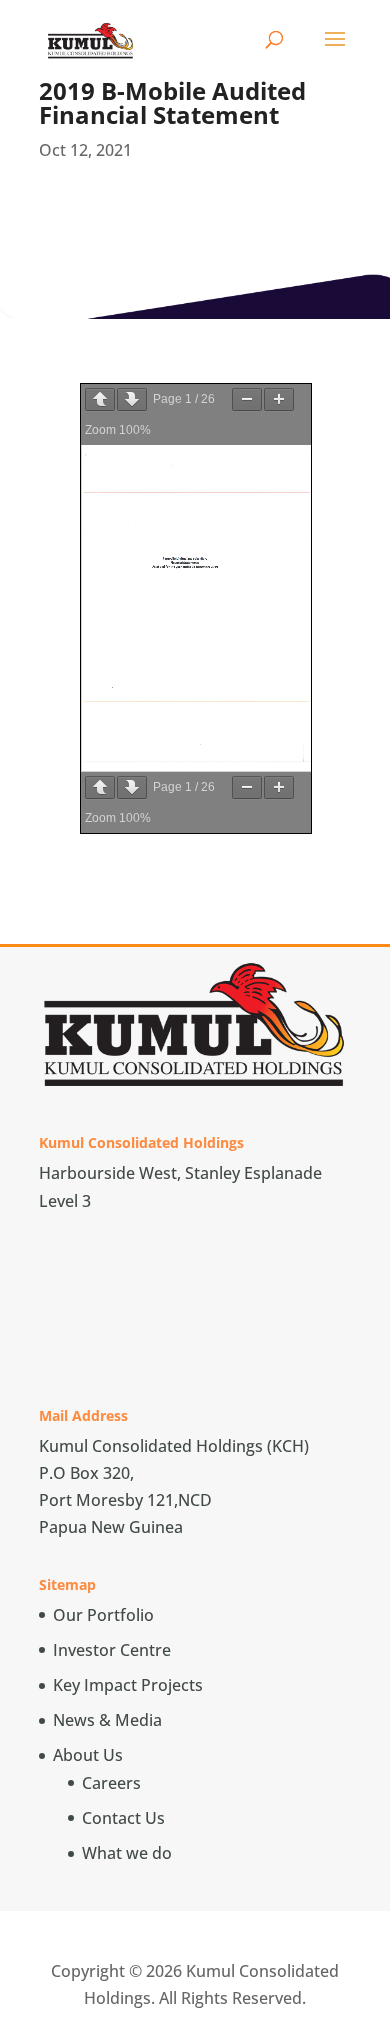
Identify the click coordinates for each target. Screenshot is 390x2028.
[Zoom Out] (247, 399)
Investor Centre (112, 1650)
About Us (88, 1755)
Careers (111, 1783)
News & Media (107, 1720)
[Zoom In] (279, 399)
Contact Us (123, 1818)
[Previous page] (100, 399)
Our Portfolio (103, 1615)
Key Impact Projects (128, 1685)
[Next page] (132, 399)
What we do (127, 1853)
